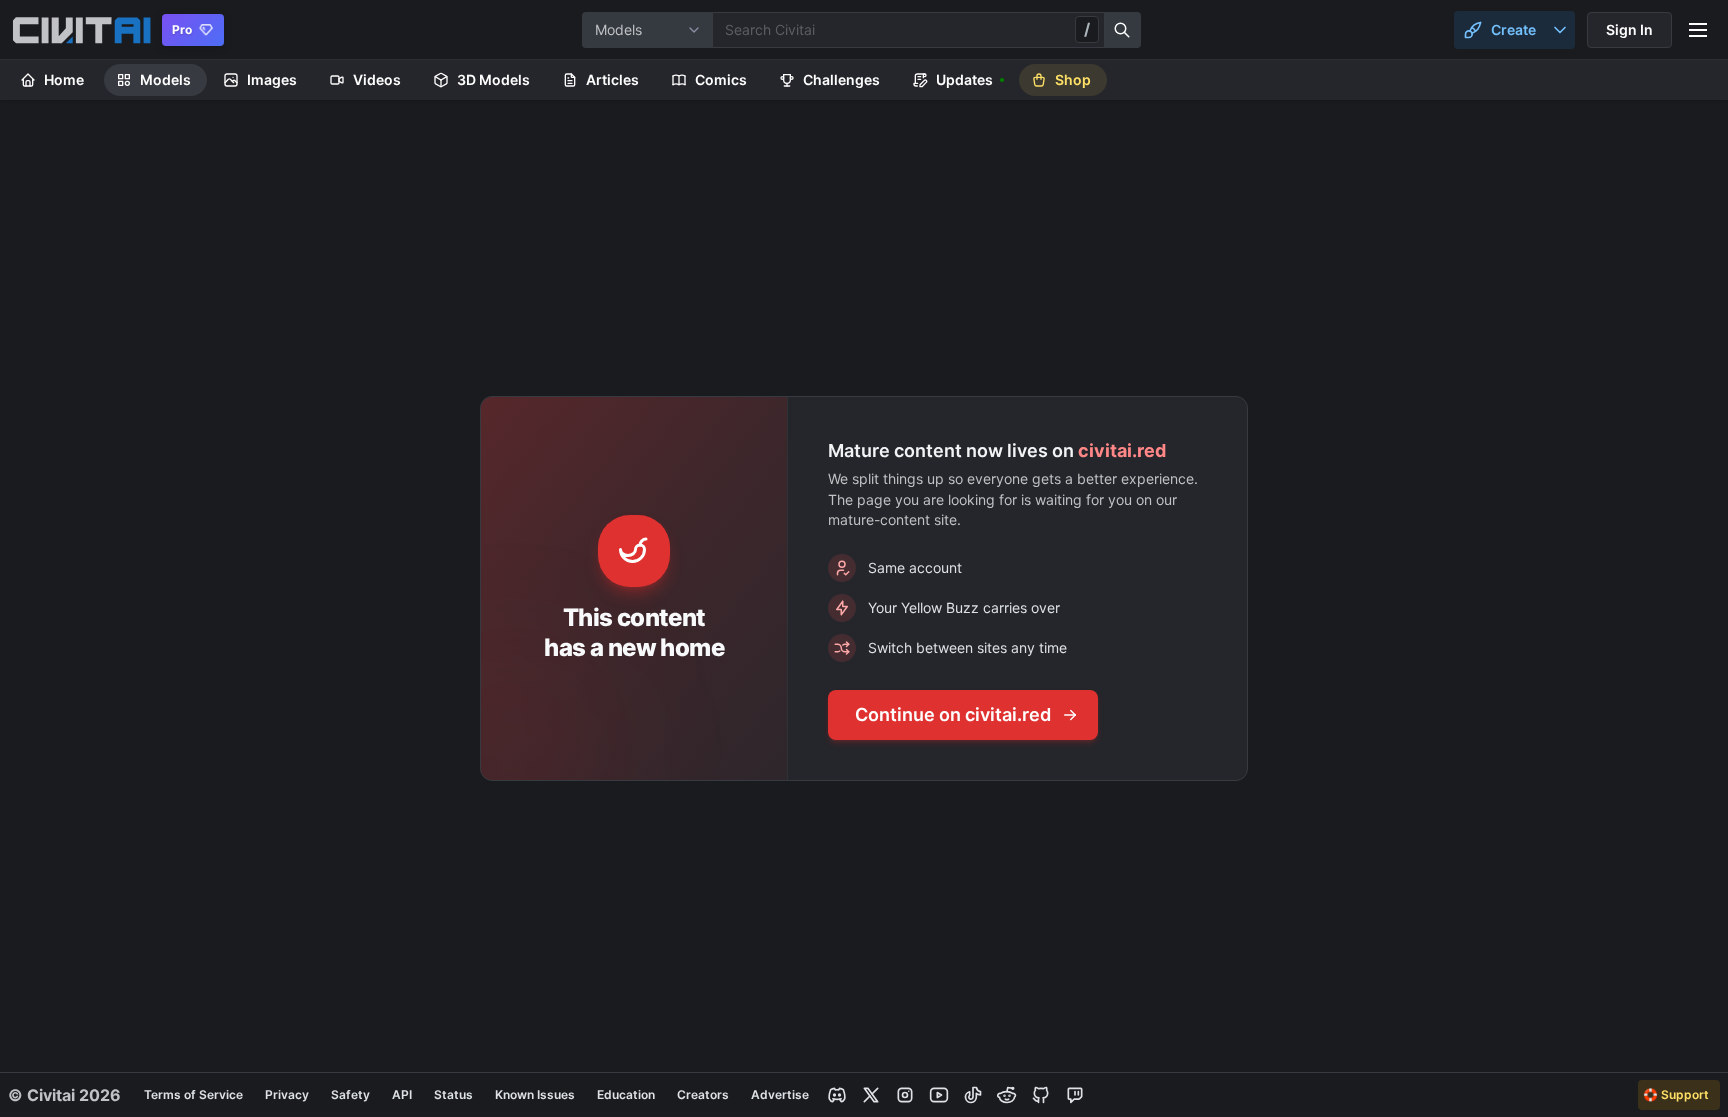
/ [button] (1087, 29)
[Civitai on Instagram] (905, 1095)
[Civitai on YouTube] (939, 1095)
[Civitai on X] (871, 1095)
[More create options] (1560, 30)
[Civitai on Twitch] (1075, 1095)
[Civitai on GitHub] (1041, 1095)
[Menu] (1698, 30)
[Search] (1123, 30)
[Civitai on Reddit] (1007, 1095)
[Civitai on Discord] (837, 1095)
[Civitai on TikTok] (973, 1095)
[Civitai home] (81, 30)
